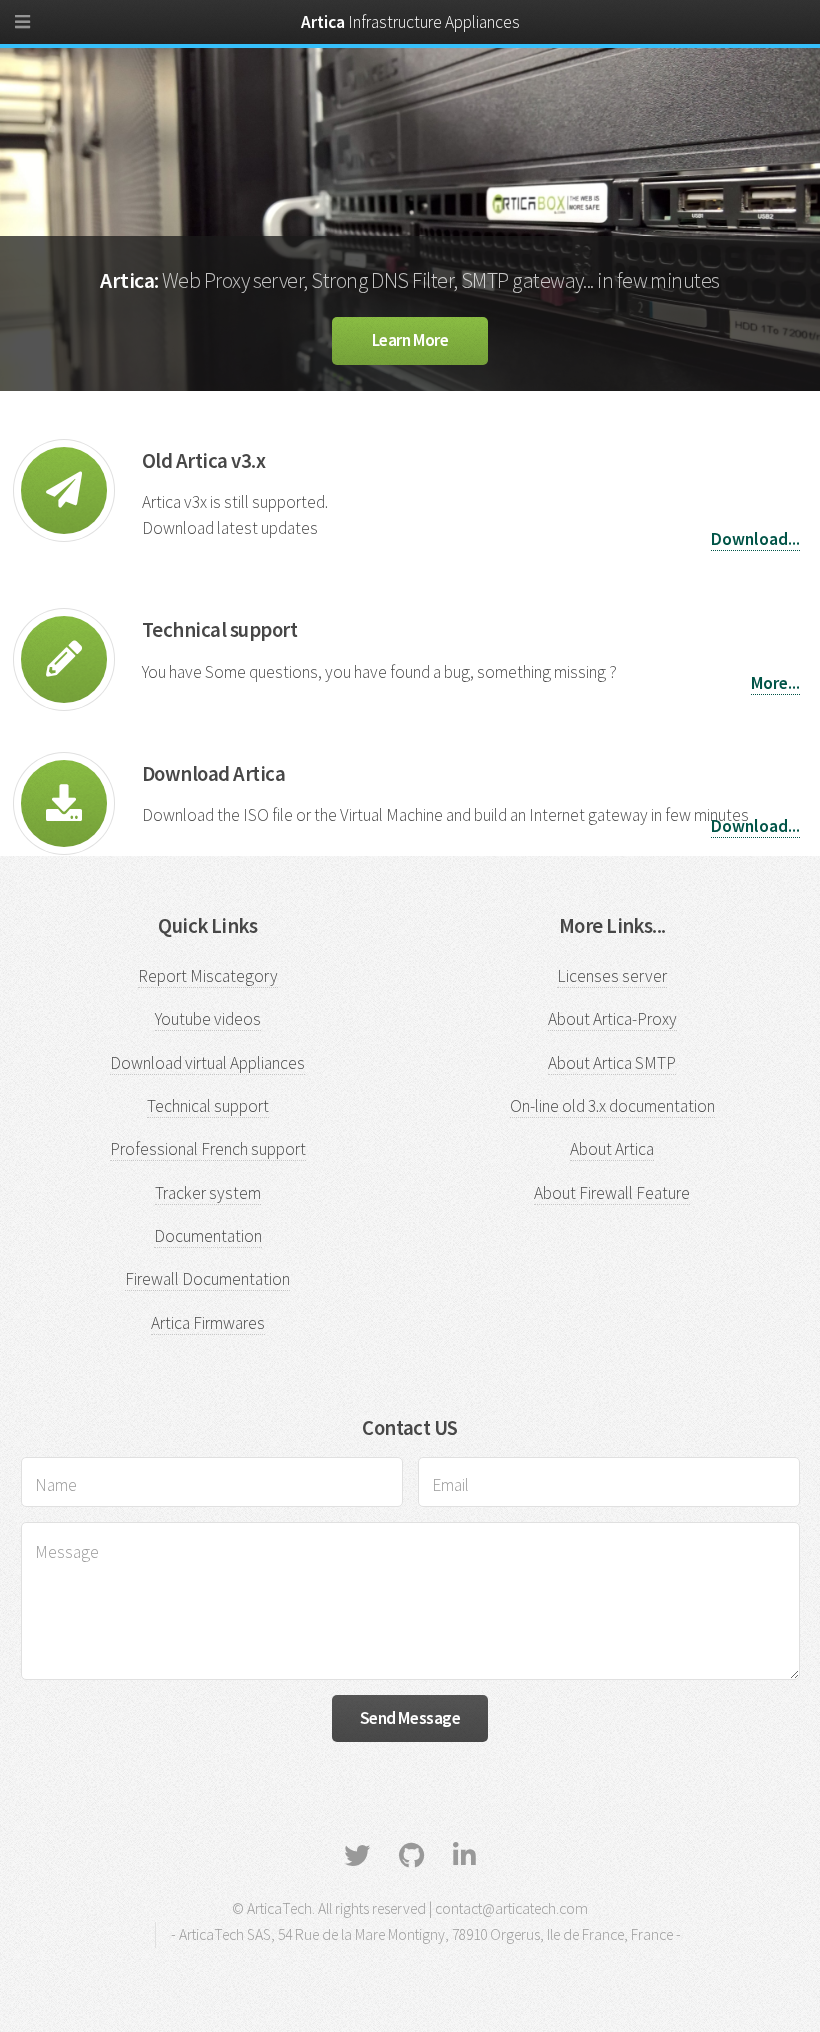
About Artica (612, 1149)
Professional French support (208, 1149)
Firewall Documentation (207, 1279)
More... (775, 683)
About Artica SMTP (612, 1063)
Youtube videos (208, 1019)
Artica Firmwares (208, 1323)
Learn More (410, 340)
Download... (755, 539)
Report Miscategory (208, 976)
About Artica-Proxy (612, 1019)
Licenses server (612, 976)
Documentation (208, 1236)
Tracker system (208, 1193)
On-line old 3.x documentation (612, 1106)
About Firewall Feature (612, 1193)
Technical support (208, 1106)
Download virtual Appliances (207, 1063)
